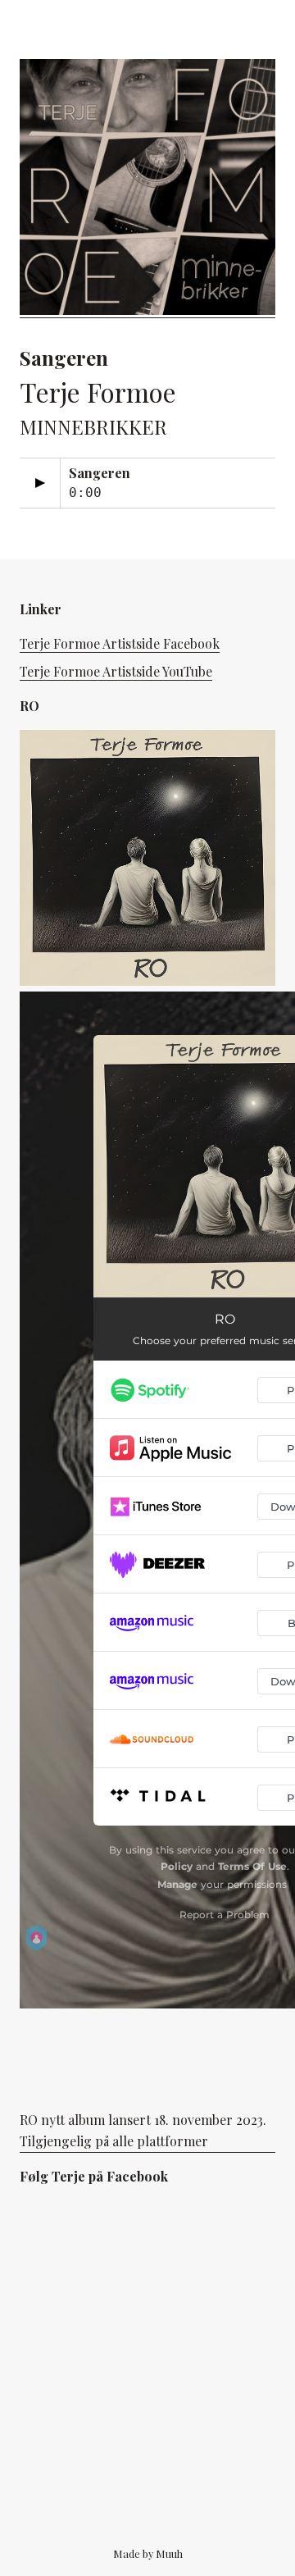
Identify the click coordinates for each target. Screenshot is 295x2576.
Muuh (169, 2553)
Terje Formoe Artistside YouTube (116, 671)
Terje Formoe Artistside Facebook (120, 643)
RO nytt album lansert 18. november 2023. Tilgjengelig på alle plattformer (143, 2130)
